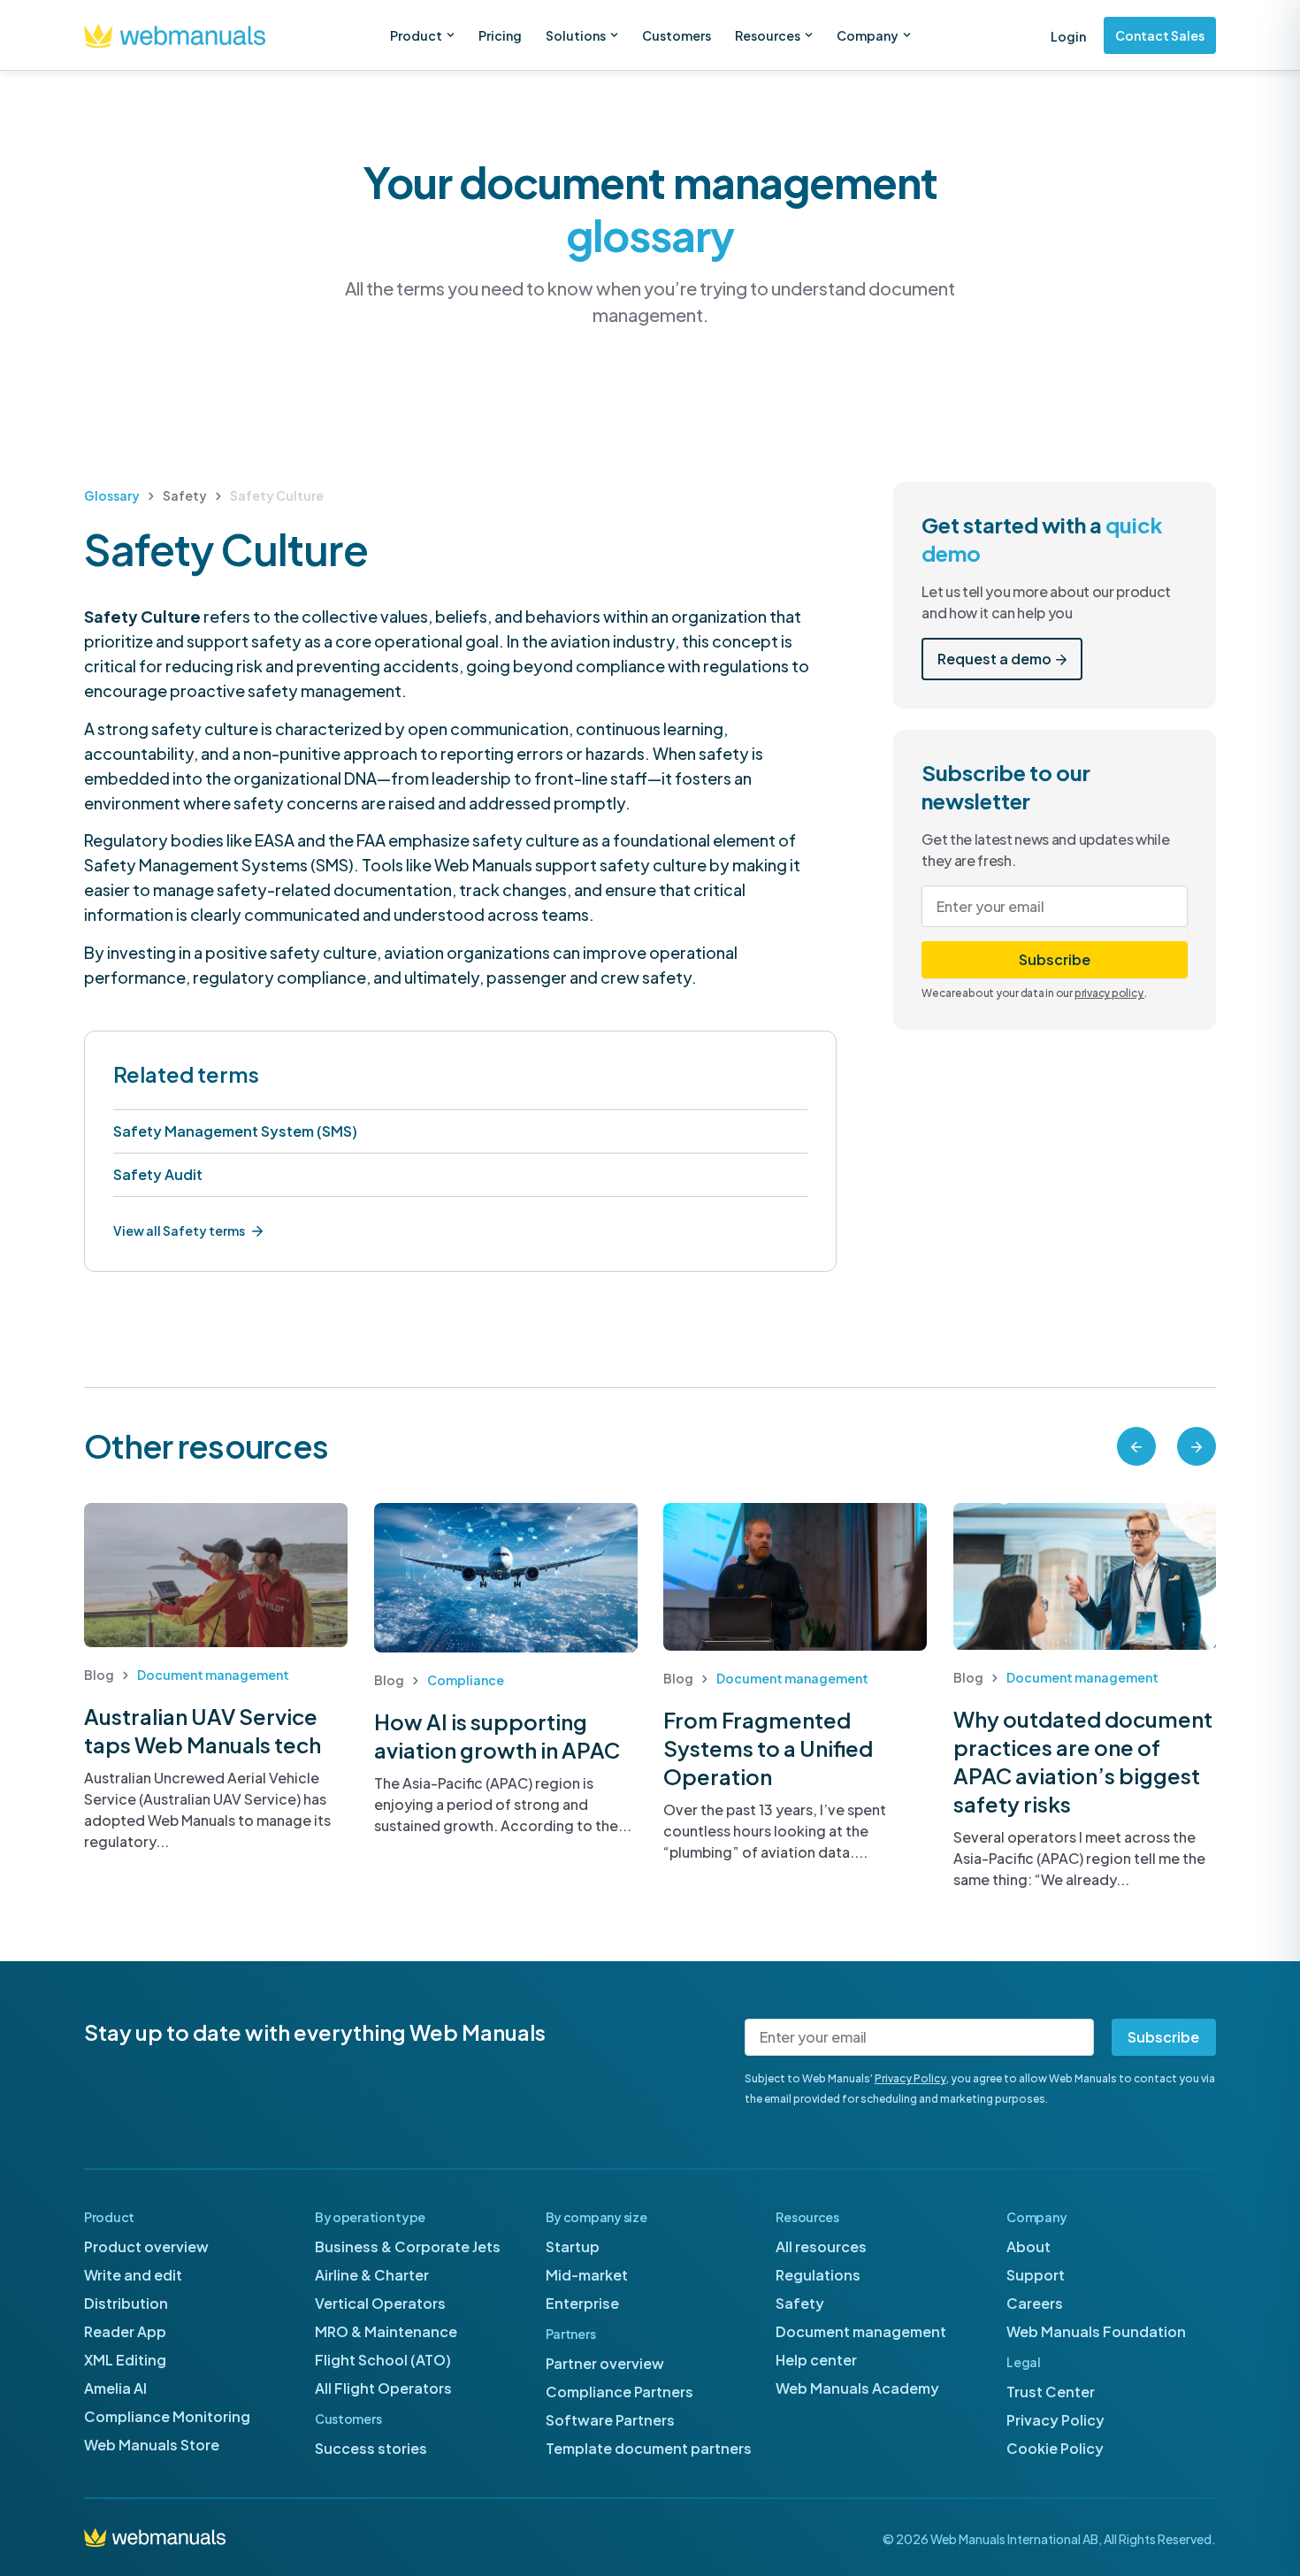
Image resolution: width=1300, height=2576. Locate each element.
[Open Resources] (809, 35)
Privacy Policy (910, 2078)
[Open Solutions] (614, 35)
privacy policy (1109, 993)
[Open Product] (451, 35)
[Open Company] (907, 35)
